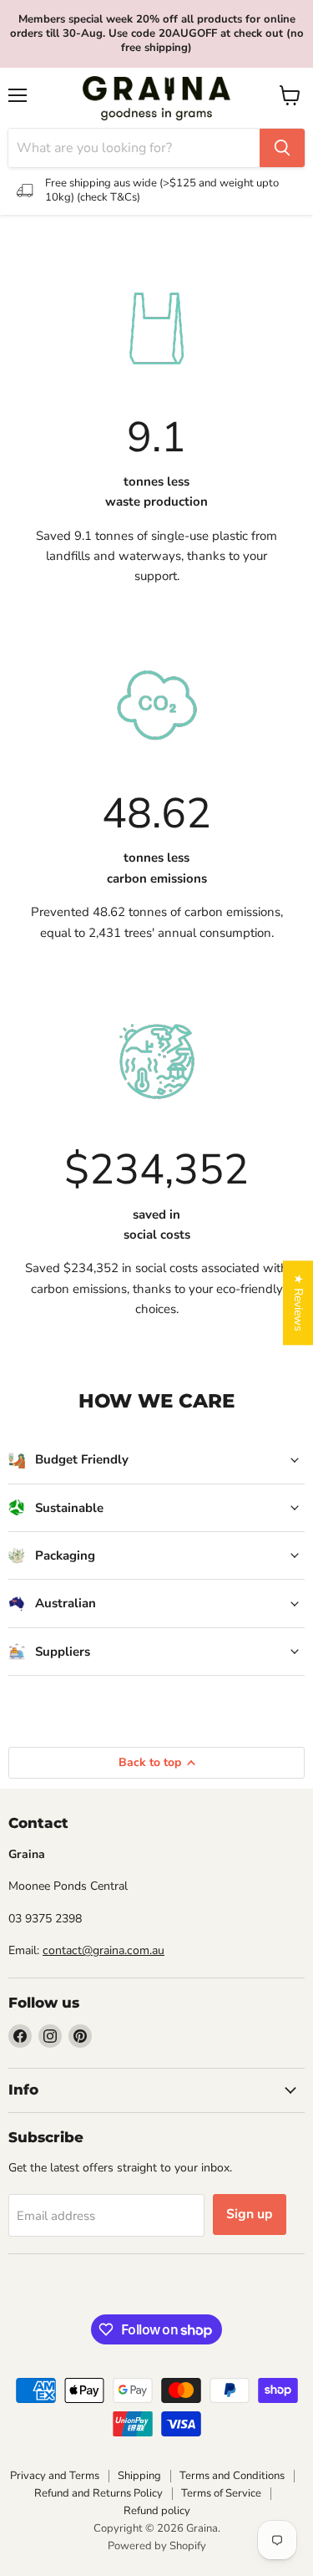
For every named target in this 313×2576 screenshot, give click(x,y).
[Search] (282, 148)
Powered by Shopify (157, 2546)
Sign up (250, 2214)
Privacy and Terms (55, 2476)
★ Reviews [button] (298, 1303)
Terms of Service (221, 2493)
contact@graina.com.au (103, 1950)
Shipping (139, 2476)
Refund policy (157, 2511)
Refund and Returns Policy (98, 2493)
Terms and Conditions (232, 2476)
